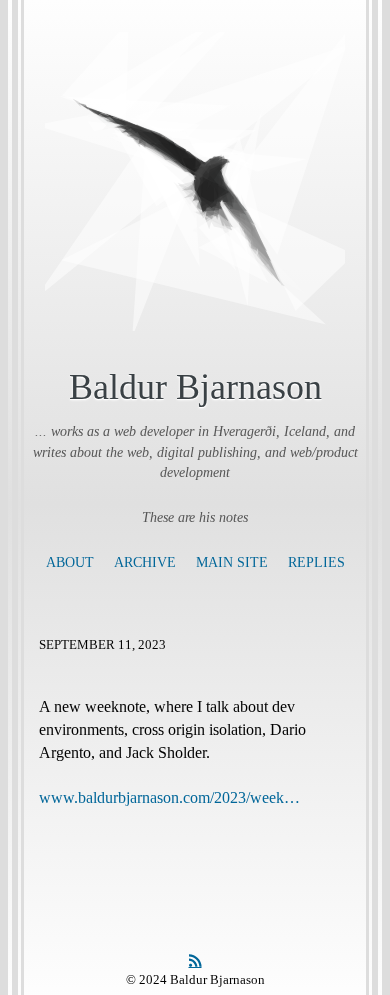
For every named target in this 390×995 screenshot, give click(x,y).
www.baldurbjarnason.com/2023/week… (169, 797)
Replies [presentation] (316, 562)
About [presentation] (70, 562)
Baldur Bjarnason (195, 386)
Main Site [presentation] (232, 562)
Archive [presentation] (145, 562)
